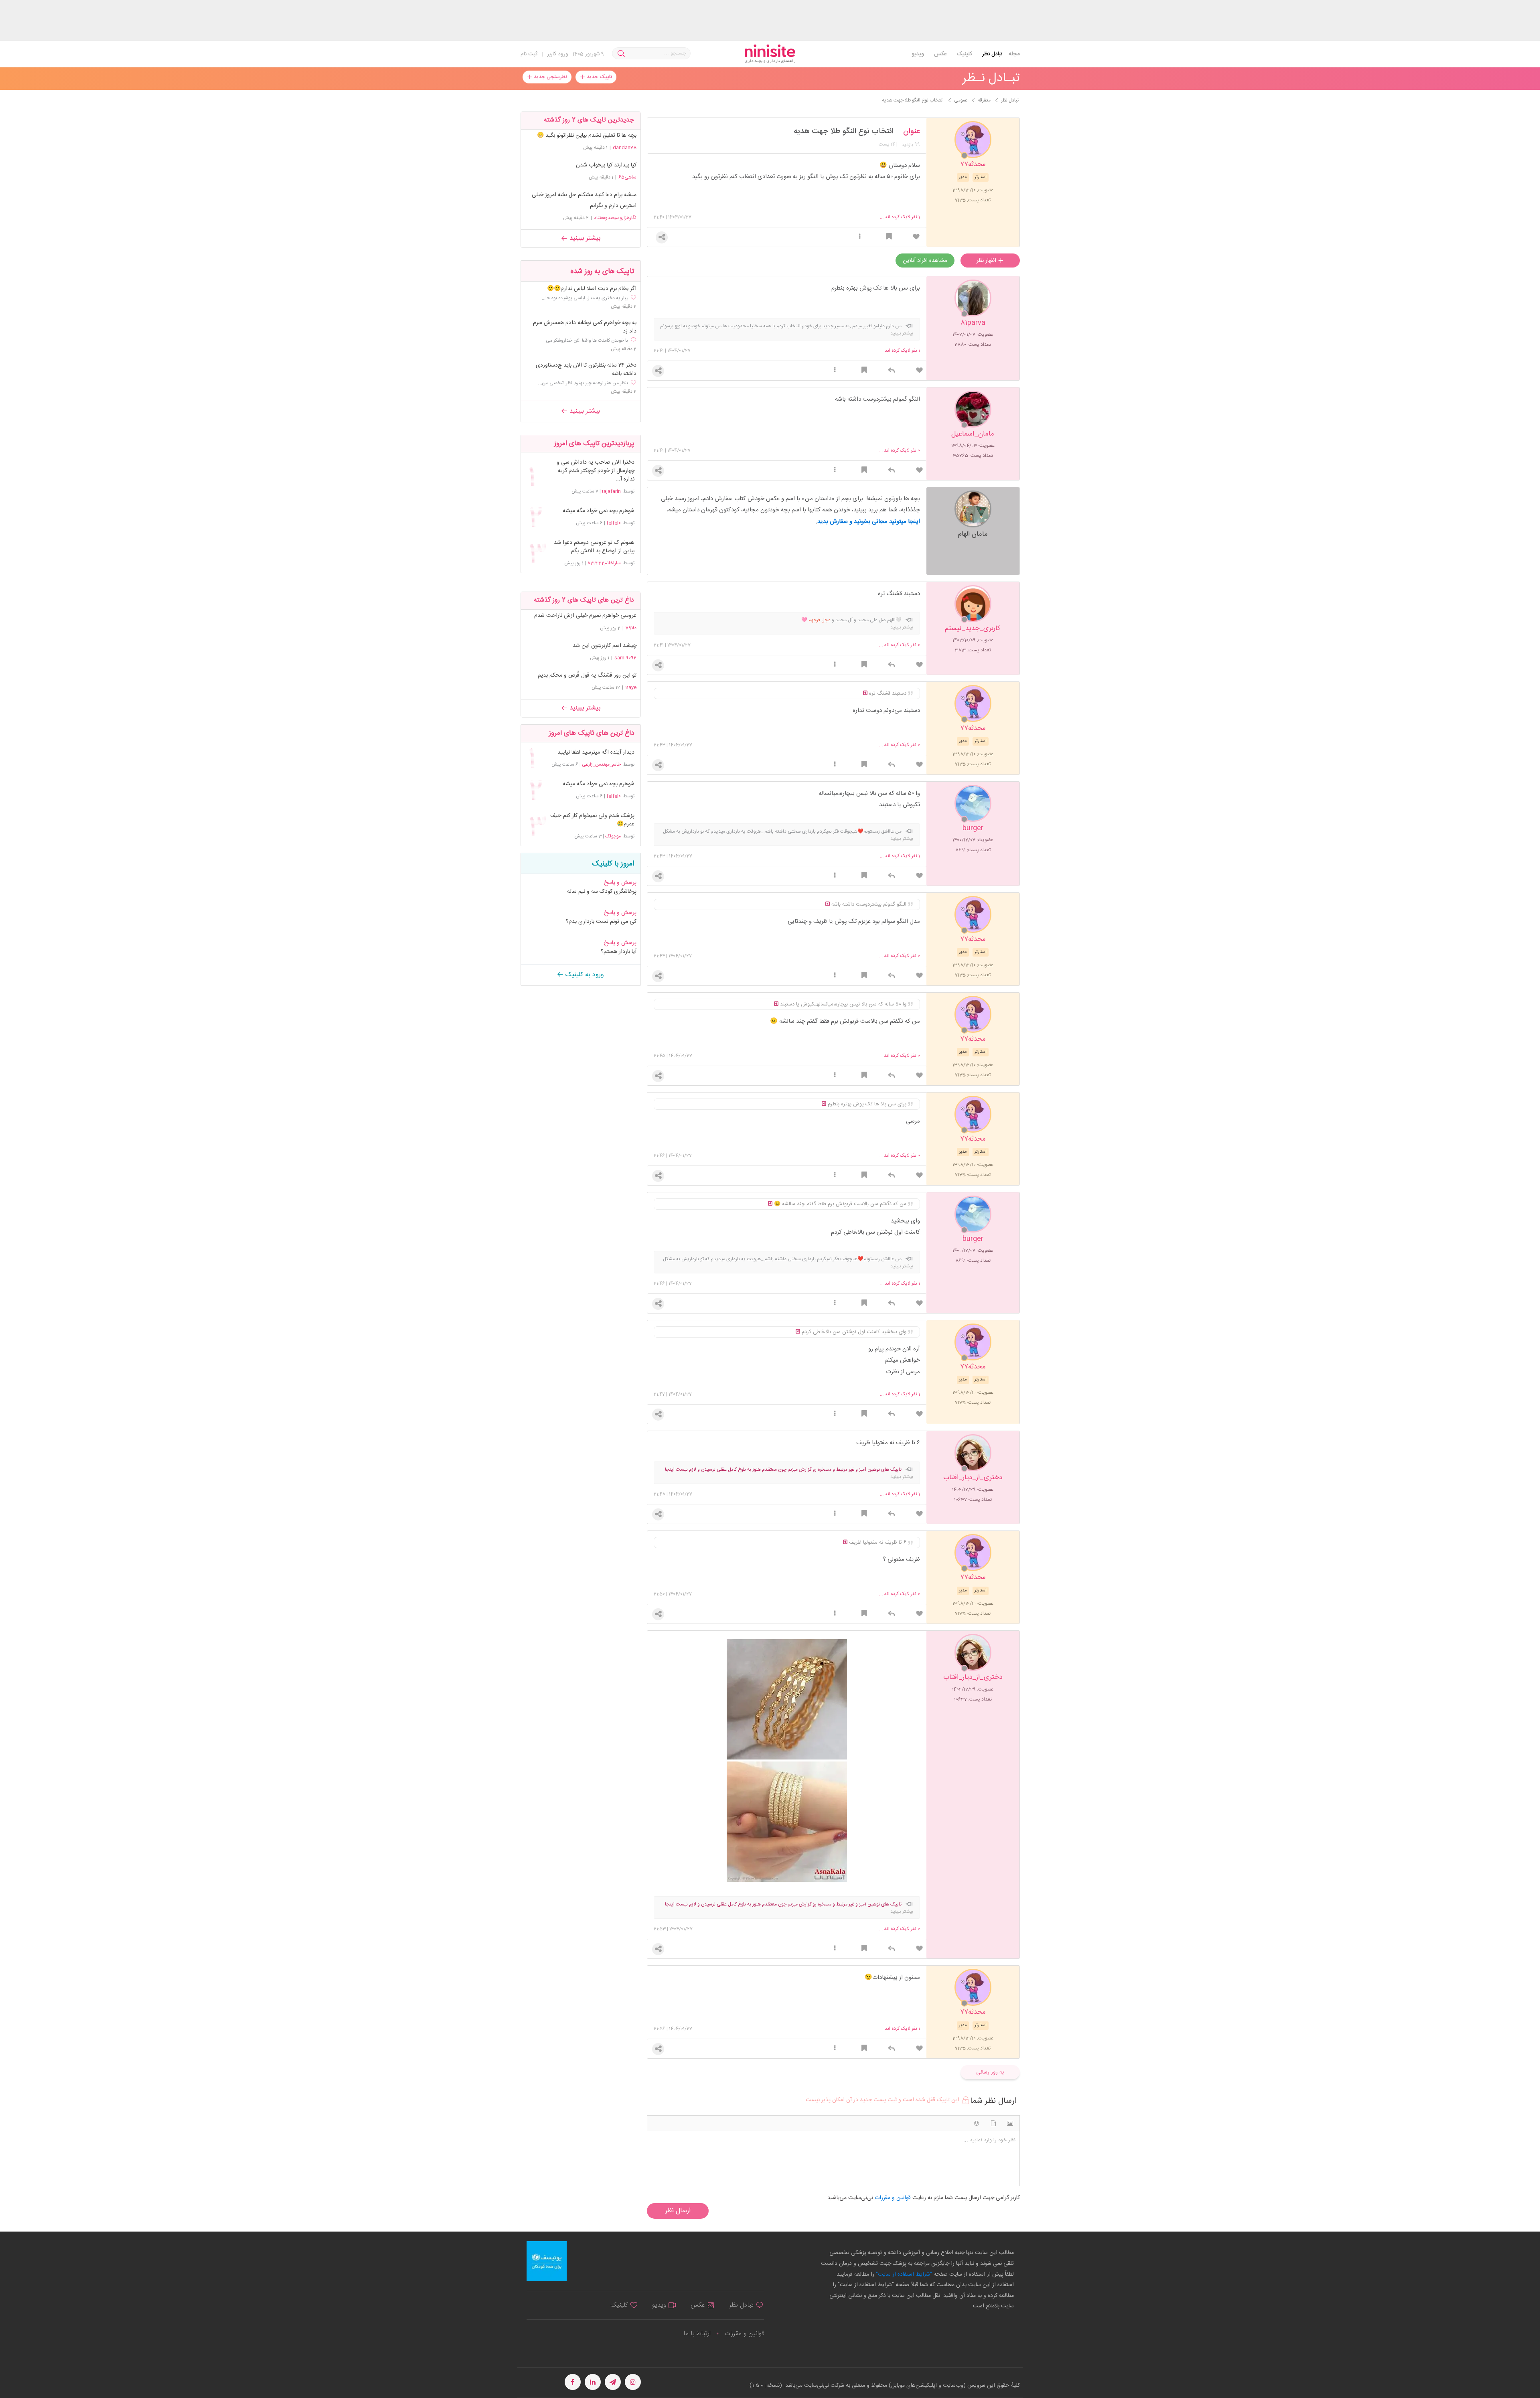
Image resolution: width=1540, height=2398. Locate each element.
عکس (940, 54)
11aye (631, 687)
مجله (1014, 54)
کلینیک (964, 54)
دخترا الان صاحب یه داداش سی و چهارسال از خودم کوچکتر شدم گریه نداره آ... (595, 471)
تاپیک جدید (599, 77)
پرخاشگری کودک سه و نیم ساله (602, 892)
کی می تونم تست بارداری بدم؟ (601, 922)
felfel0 (614, 523)
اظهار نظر (987, 261)
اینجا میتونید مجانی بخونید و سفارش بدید (869, 522)
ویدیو (918, 54)
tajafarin (611, 491)
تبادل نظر (992, 54)
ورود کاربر (558, 54)
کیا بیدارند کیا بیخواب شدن (606, 165)
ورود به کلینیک (584, 975)
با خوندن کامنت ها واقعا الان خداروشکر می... (585, 341)
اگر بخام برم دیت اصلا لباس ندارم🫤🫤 (592, 289)
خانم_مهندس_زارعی (601, 764)
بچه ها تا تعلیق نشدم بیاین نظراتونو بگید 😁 (587, 136)
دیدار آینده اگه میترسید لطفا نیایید (596, 753)
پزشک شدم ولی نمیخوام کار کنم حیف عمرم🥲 (592, 820)
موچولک (613, 836)
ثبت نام (529, 54)
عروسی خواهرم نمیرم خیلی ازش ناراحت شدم (585, 616)
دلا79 (631, 628)
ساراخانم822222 (604, 563)
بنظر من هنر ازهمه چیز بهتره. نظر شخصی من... (583, 383)
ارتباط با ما (697, 2334)
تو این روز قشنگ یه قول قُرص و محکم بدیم (587, 675)
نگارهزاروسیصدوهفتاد (615, 218)
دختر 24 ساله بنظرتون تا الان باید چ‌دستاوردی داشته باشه (586, 370)
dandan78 (625, 148)
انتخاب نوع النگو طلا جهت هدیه (844, 132)
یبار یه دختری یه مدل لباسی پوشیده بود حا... (585, 298)
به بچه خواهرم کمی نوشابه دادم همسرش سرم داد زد (585, 327)
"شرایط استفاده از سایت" (903, 2274)
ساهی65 (627, 177)
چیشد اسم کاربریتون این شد (605, 646)
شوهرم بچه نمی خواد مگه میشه (598, 511)
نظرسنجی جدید (550, 77)
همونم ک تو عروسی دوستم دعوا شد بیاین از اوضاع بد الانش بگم (594, 547)
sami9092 (625, 658)
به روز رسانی (990, 2072)
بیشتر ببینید (584, 238)
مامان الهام (973, 534)
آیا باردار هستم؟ (619, 952)
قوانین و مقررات (744, 2334)
